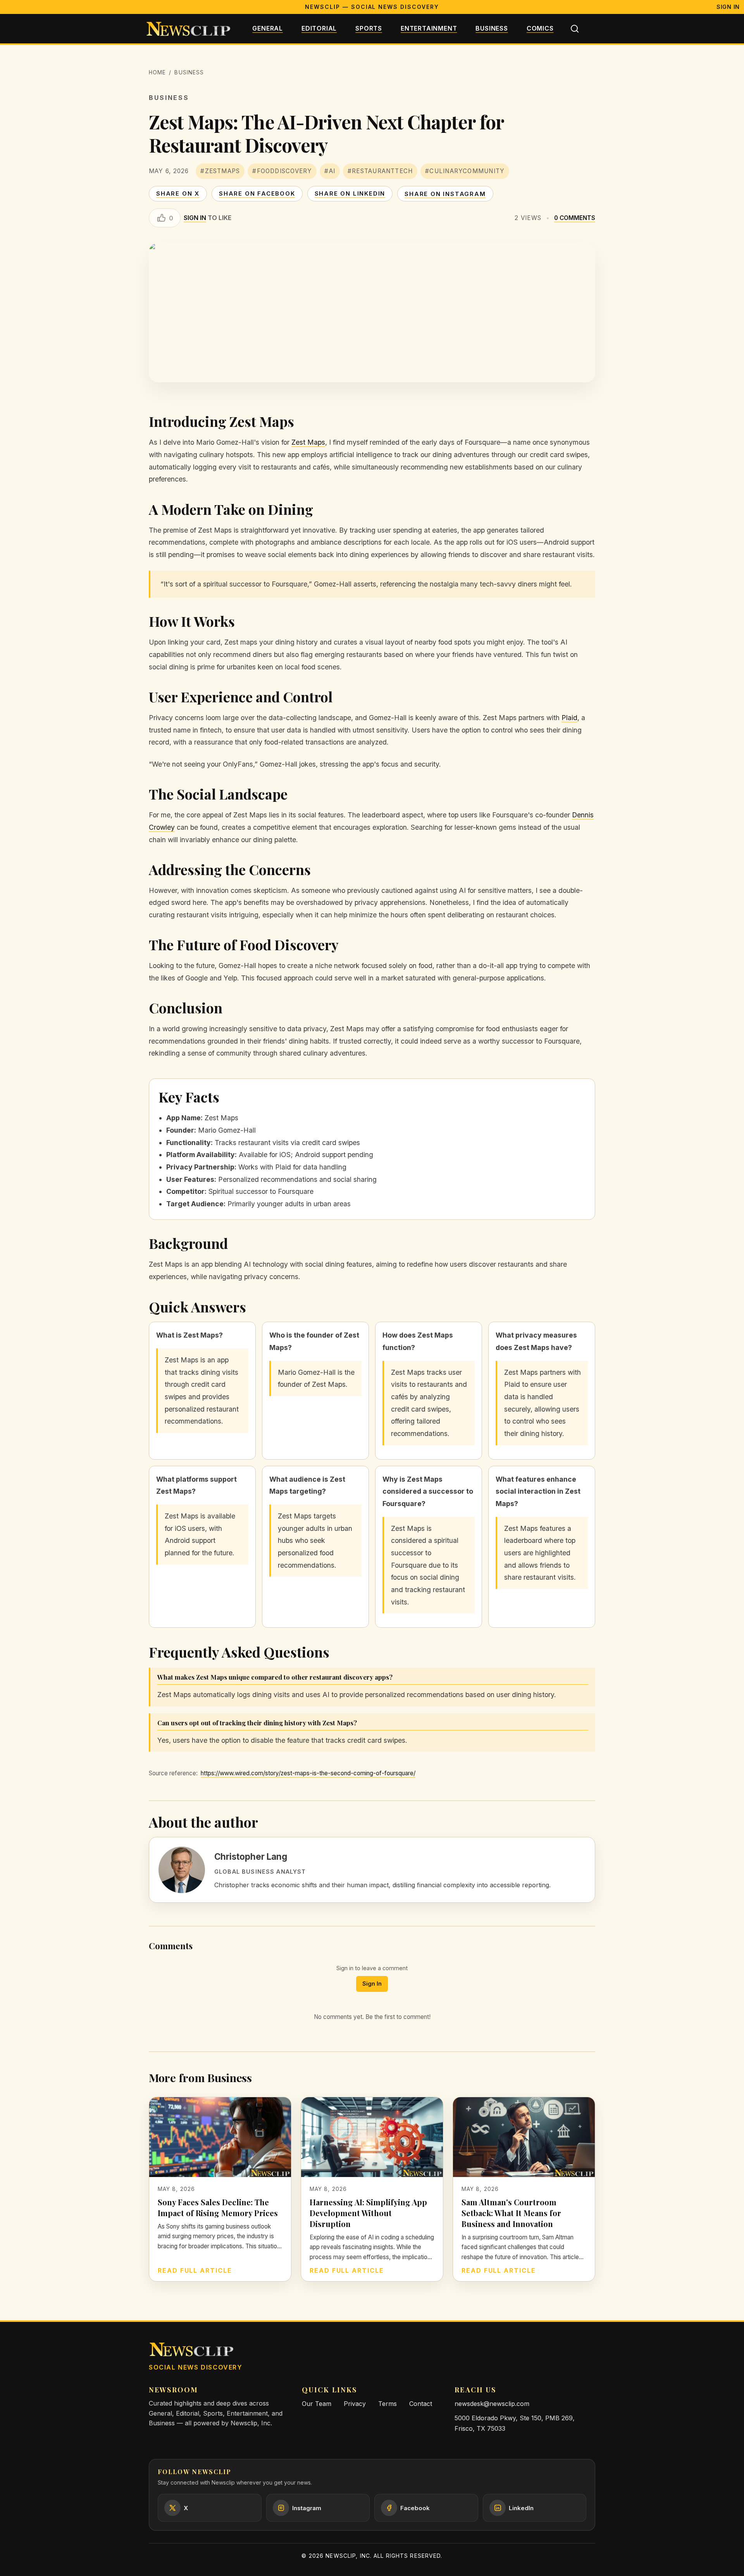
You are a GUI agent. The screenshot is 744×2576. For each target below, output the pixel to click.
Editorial (319, 28)
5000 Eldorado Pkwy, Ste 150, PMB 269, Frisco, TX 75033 (515, 2423)
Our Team (317, 2404)
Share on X (178, 193)
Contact (421, 2404)
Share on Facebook (257, 193)
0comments (575, 218)
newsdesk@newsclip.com (492, 2404)
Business (492, 28)
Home (157, 72)
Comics (540, 28)
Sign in (195, 218)
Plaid (569, 718)
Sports (369, 28)
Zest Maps (308, 442)
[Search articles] (575, 29)
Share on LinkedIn (350, 193)
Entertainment (429, 28)
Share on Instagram (445, 194)
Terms (387, 2404)
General (268, 28)
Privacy (355, 2404)
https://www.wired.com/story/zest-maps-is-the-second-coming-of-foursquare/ (308, 1773)
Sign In (728, 7)
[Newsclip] (188, 29)
